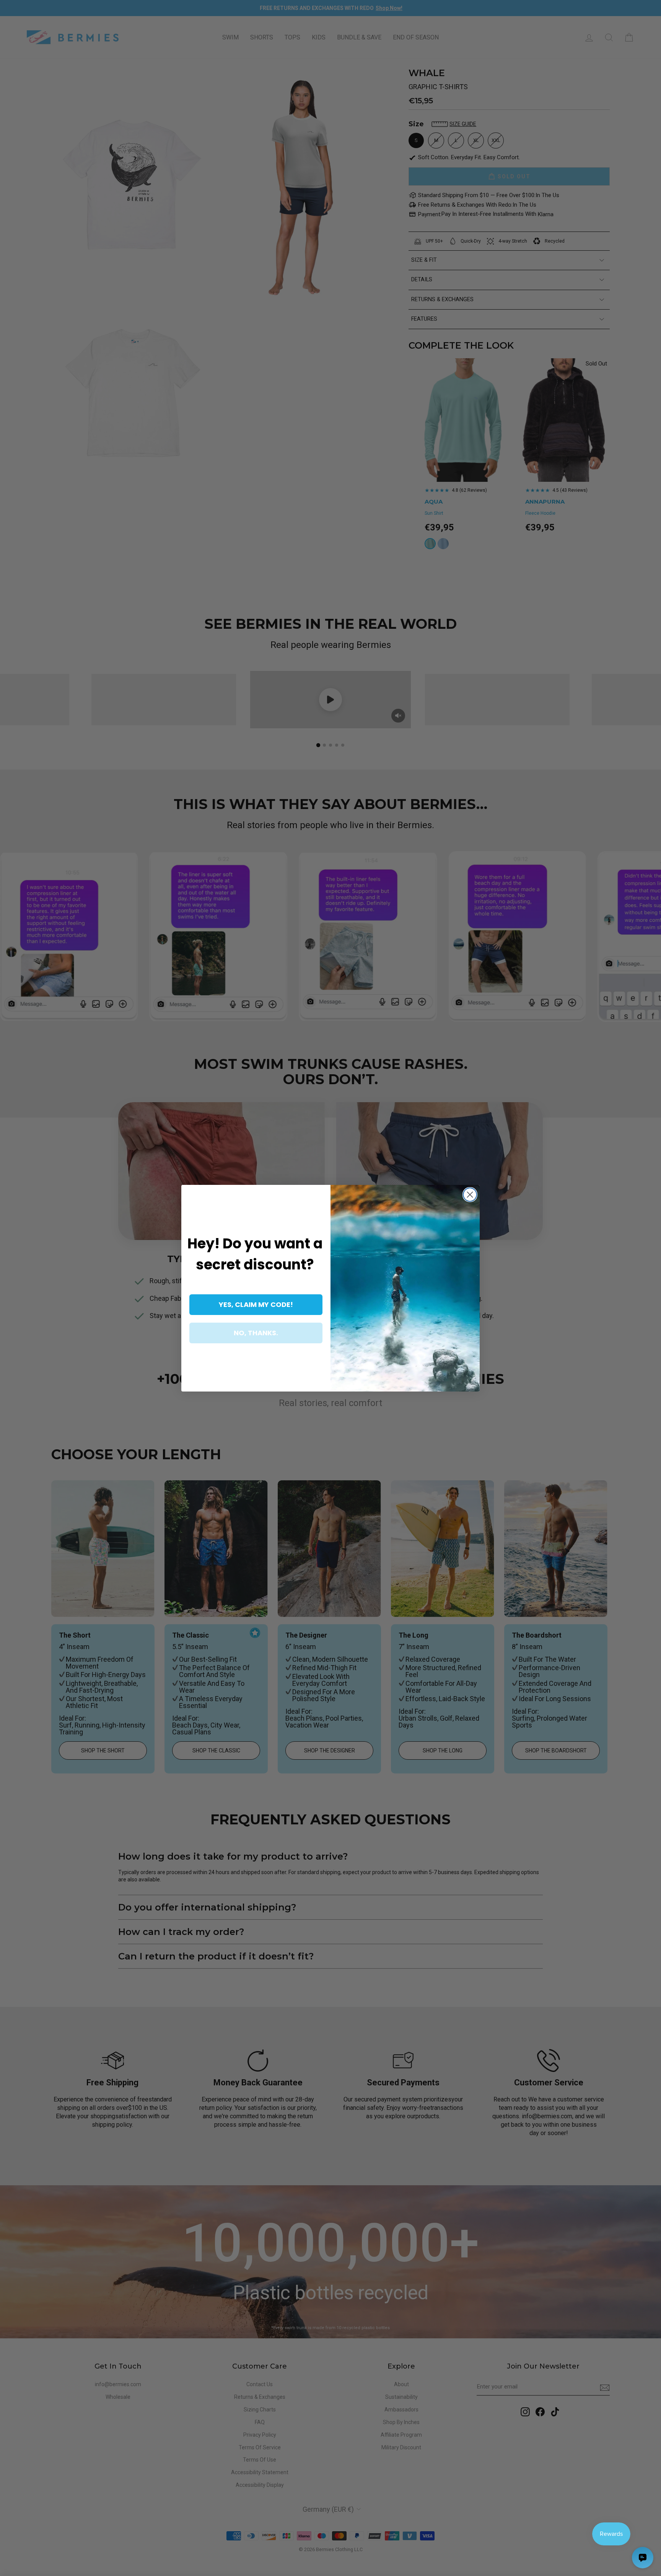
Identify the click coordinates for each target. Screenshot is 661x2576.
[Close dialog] (470, 1195)
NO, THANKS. (256, 1333)
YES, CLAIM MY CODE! (256, 1304)
